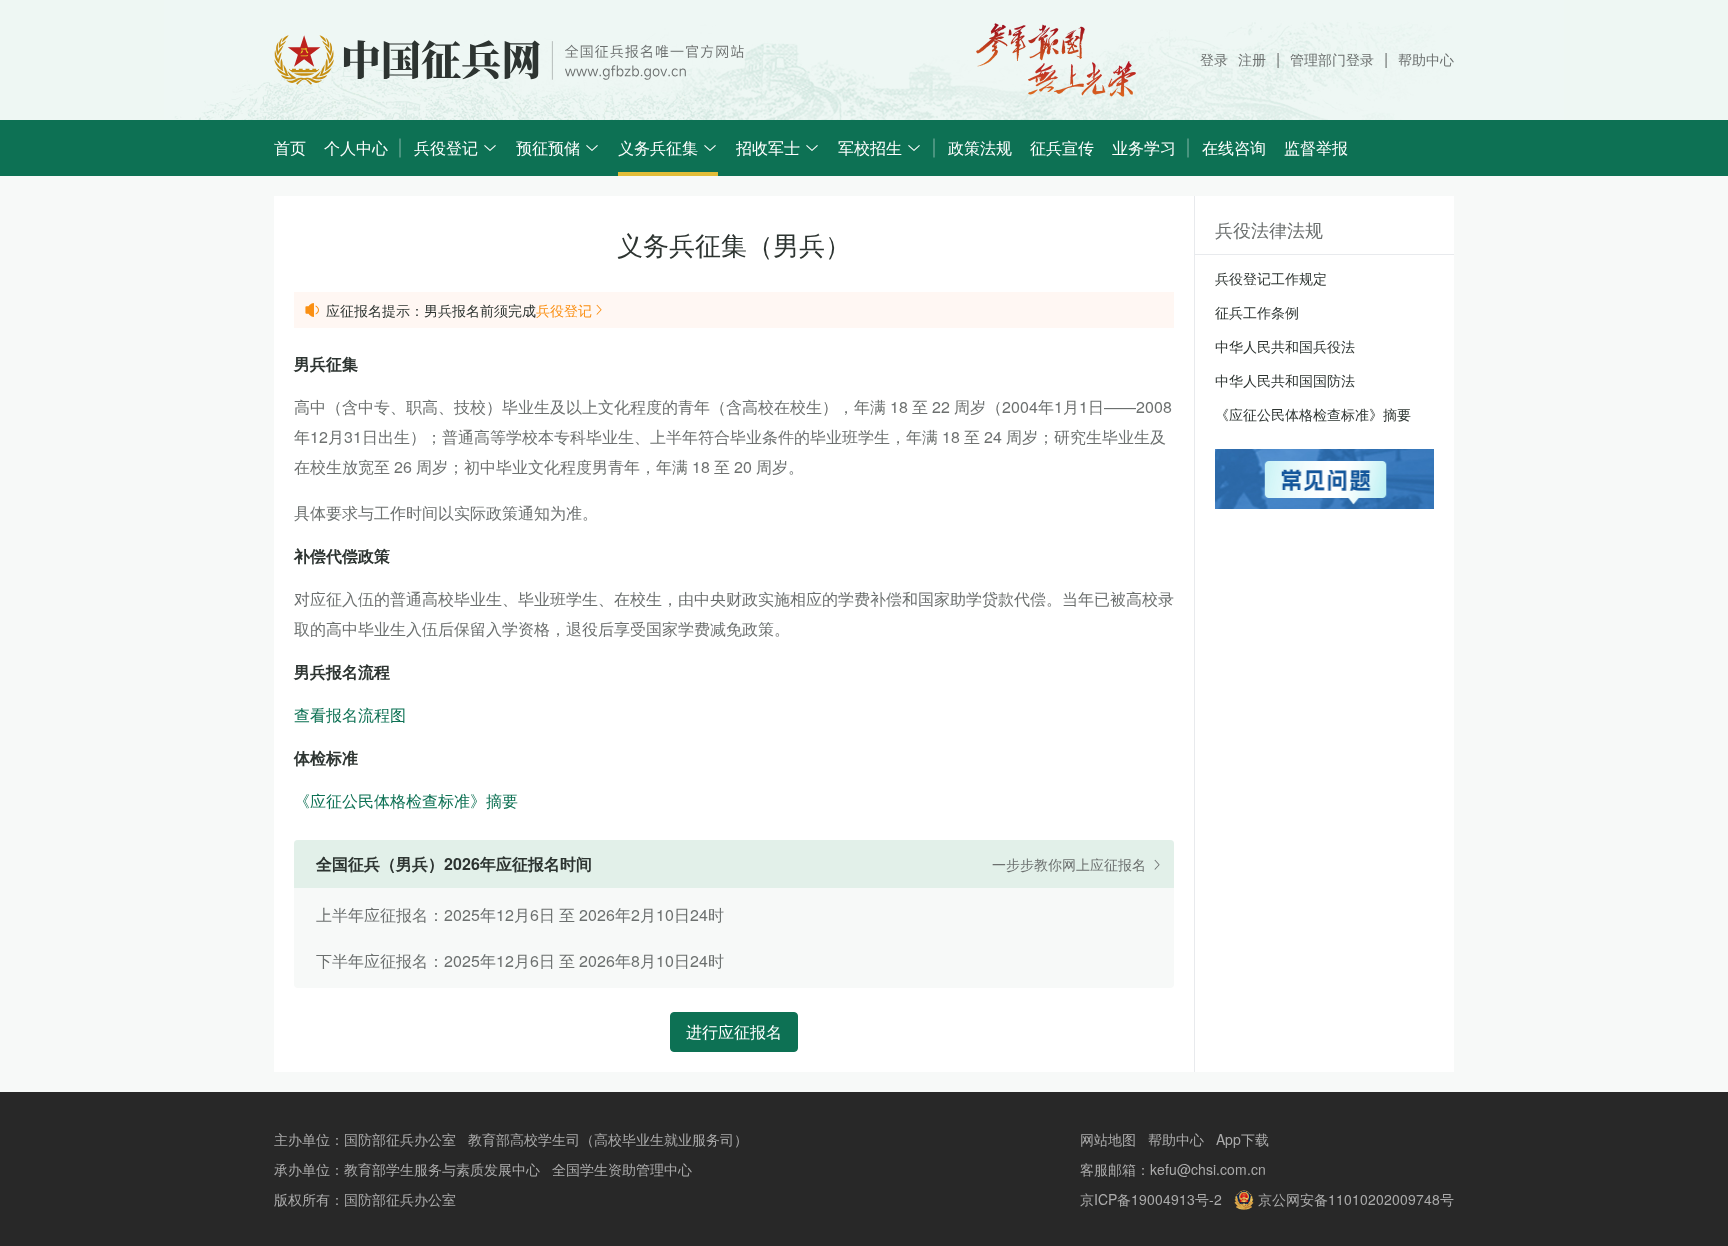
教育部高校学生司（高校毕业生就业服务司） (608, 1139)
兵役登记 (564, 310)
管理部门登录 (1332, 59)
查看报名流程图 (350, 714)
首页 (290, 147)
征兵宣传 (1062, 147)
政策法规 (980, 147)
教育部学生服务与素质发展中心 (442, 1169)
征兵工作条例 (1257, 312)
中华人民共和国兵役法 (1285, 346)
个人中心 (356, 147)
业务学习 (1144, 147)
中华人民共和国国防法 (1285, 380)
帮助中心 (1426, 59)
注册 (1252, 59)
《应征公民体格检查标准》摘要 (406, 800)
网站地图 (1108, 1139)
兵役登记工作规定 (1271, 278)
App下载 (1242, 1139)
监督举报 (1316, 147)
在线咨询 (1234, 147)
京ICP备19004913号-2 (1151, 1199)
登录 (1214, 59)
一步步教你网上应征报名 (1071, 864)
